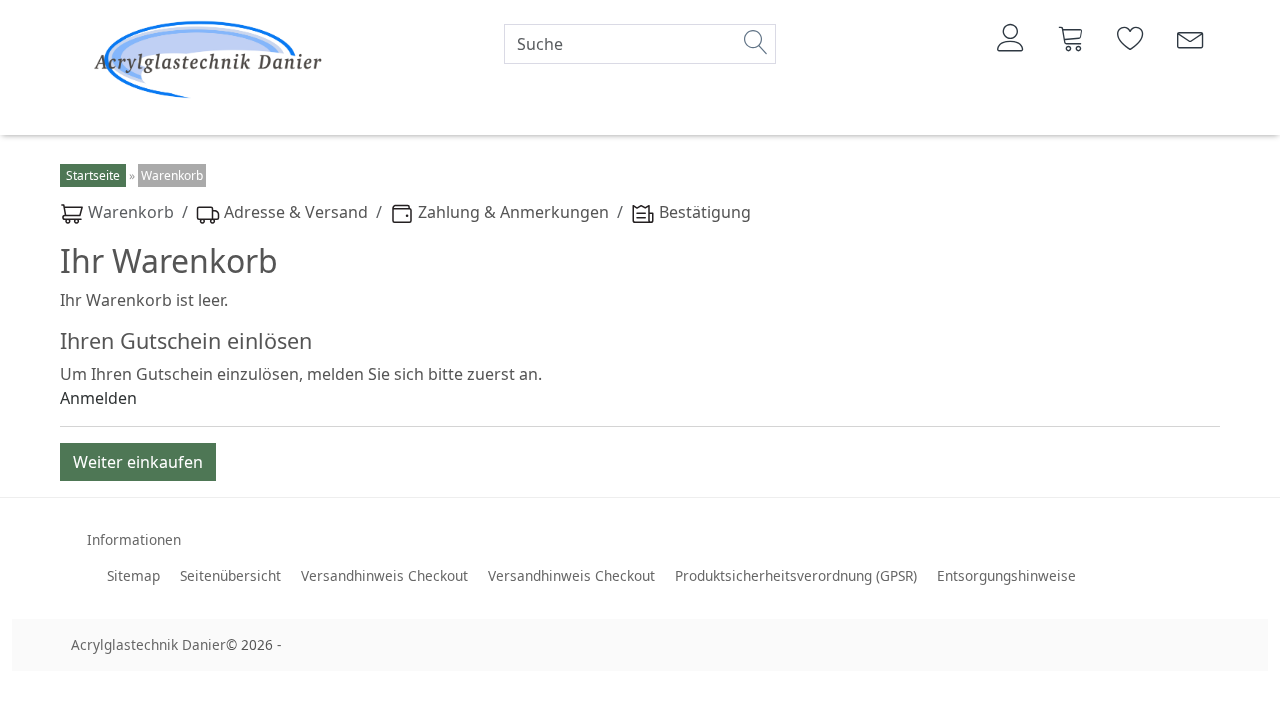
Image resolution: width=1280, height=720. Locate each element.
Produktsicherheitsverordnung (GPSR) (796, 575)
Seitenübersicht (230, 575)
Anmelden (98, 398)
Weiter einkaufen (138, 462)
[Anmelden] (1011, 38)
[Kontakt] (1191, 38)
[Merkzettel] (1131, 38)
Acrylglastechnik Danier (148, 644)
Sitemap (133, 575)
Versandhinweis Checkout (384, 575)
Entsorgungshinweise (1006, 575)
